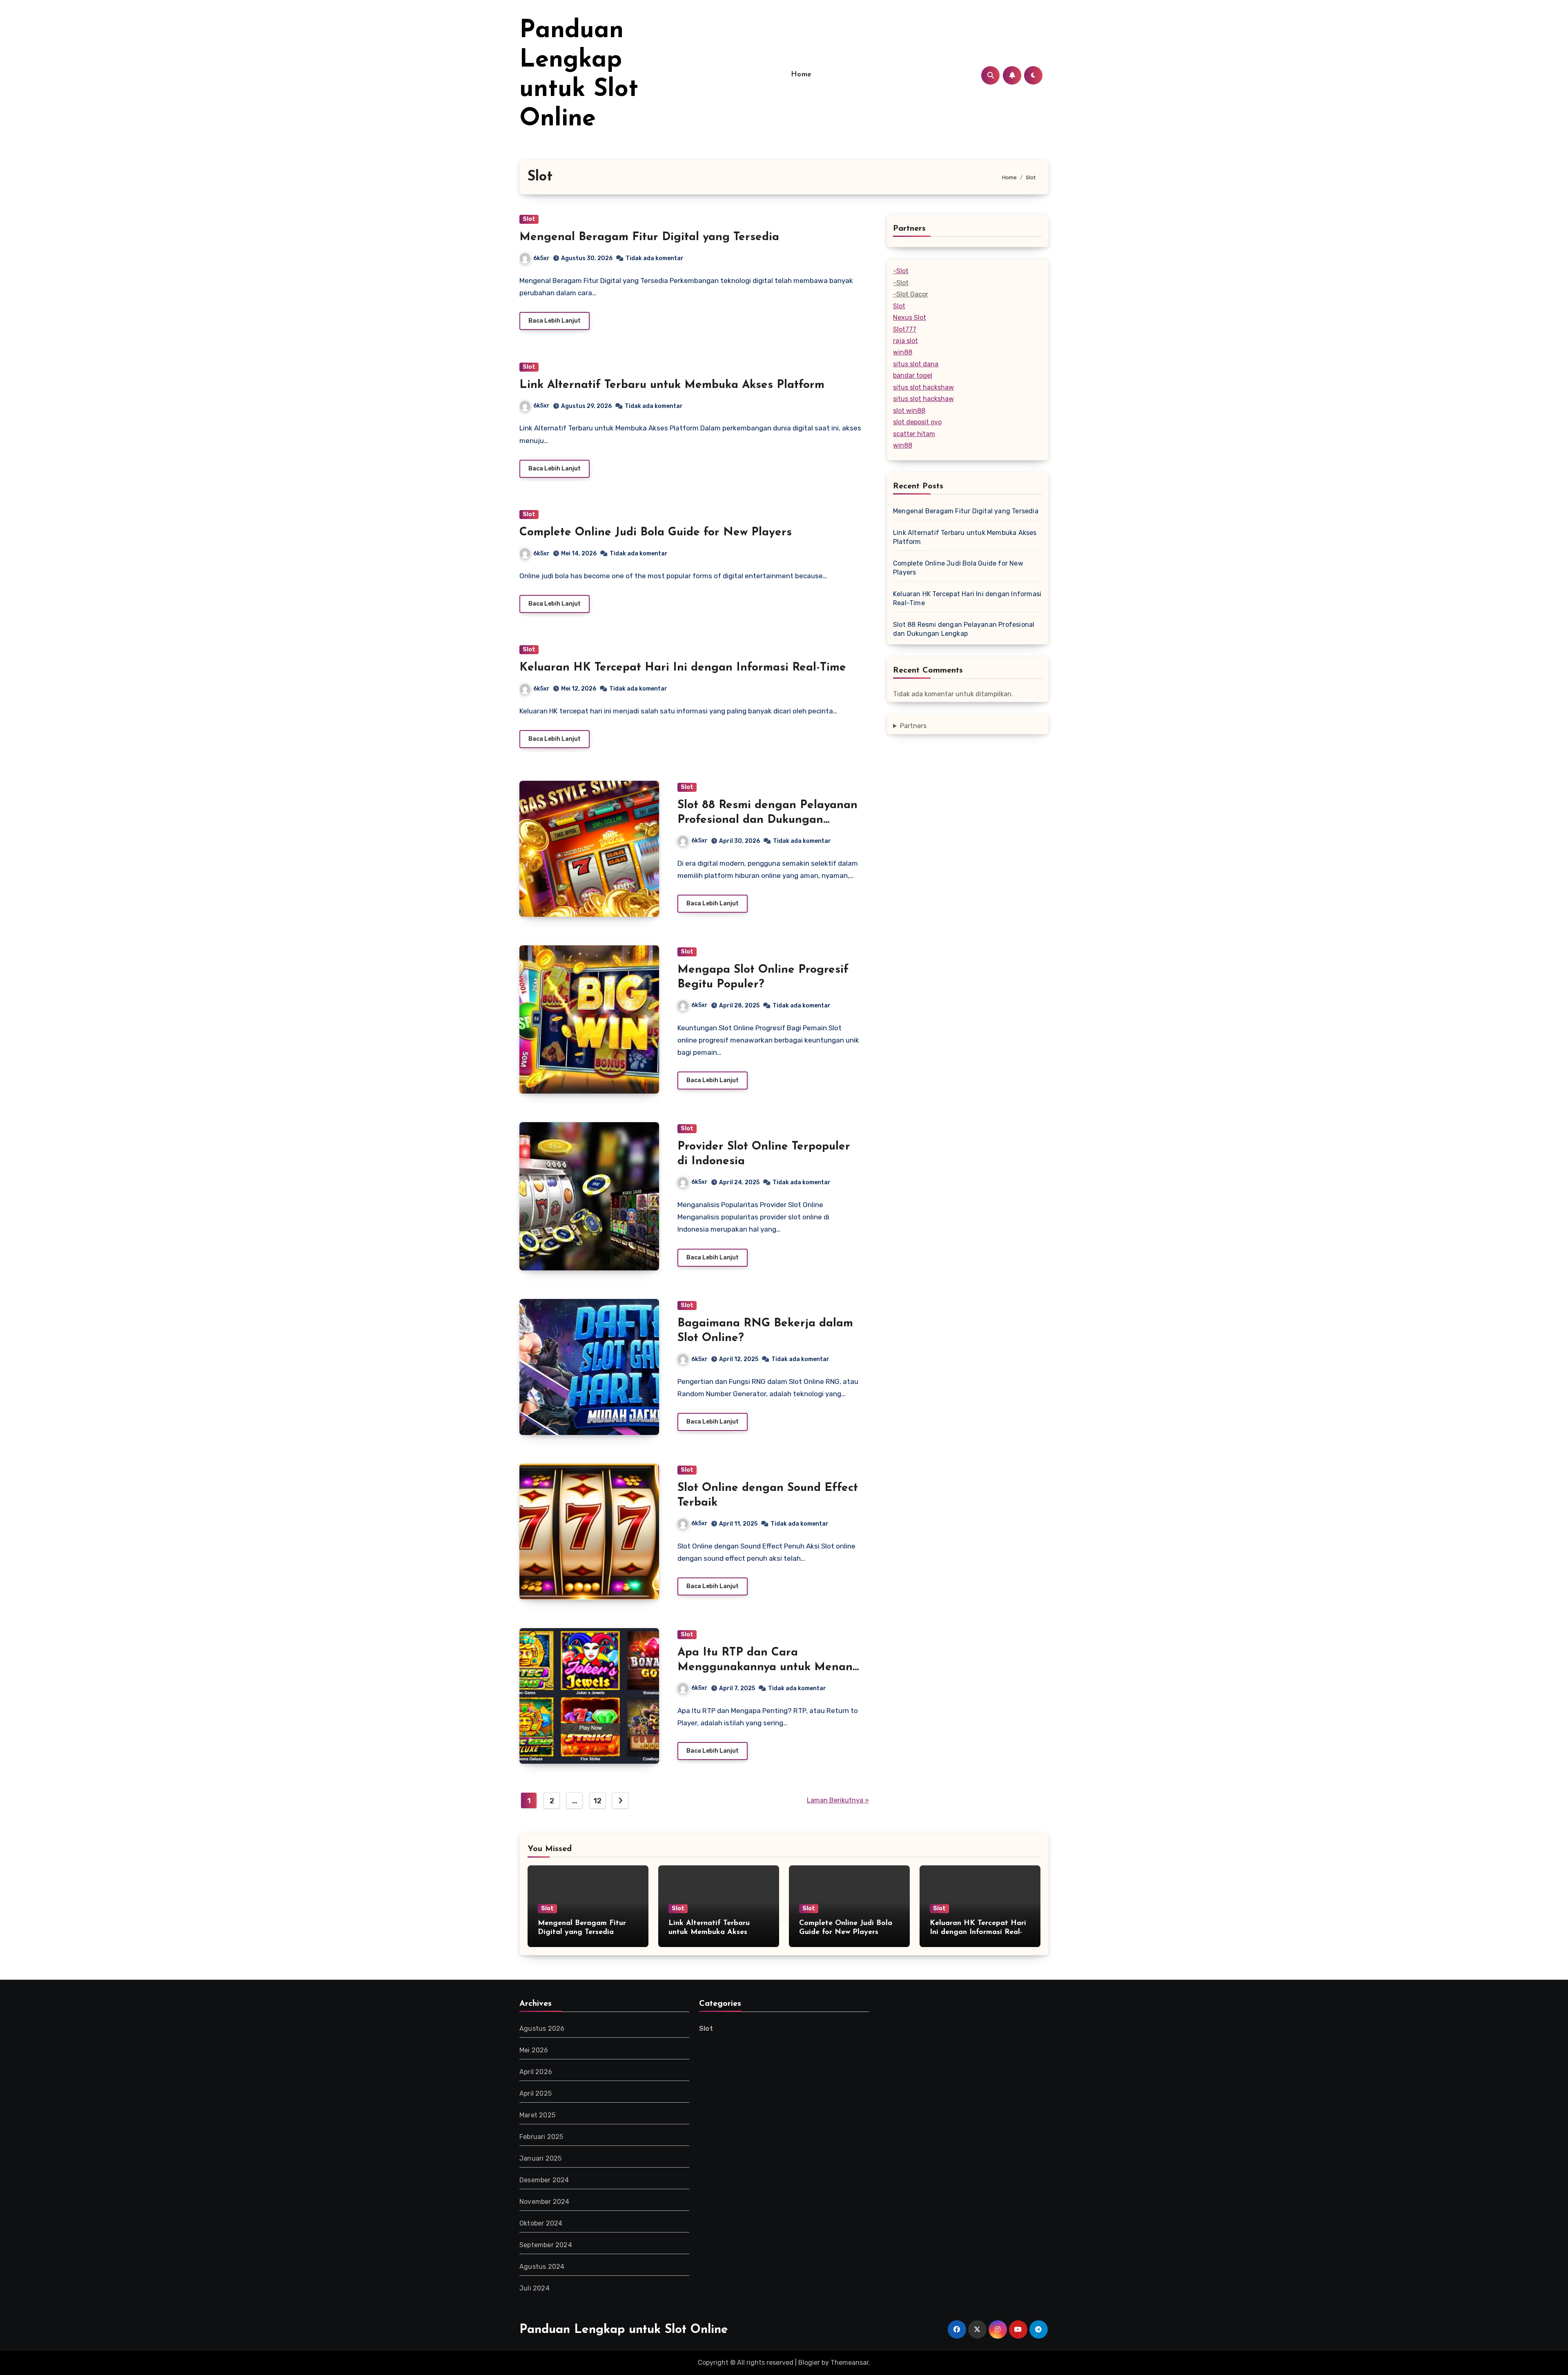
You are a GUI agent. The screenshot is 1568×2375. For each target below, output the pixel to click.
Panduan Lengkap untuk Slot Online (624, 2330)
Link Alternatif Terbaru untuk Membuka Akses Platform (672, 385)
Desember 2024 (544, 2180)
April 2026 (536, 2072)
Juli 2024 (535, 2288)
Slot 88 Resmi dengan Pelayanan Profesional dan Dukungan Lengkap (767, 820)
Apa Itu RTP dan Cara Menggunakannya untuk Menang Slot (769, 1668)
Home (801, 75)
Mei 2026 (534, 2050)
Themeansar (850, 2363)
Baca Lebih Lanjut (555, 321)
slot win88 (909, 411)
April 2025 (536, 2093)
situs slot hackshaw (923, 387)
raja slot (905, 341)
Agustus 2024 (542, 2267)
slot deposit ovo (917, 422)
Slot (529, 219)
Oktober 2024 (541, 2223)
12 (597, 1801)
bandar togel (913, 375)
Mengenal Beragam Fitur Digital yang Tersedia (649, 237)
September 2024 (546, 2245)
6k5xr (541, 258)
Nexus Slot (910, 317)
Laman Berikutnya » (838, 1800)
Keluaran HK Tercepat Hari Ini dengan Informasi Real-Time (683, 668)
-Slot (901, 271)
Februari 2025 (541, 2137)
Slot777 (905, 329)
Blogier (809, 2363)
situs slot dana (916, 364)
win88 (903, 352)
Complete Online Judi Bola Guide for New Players (656, 532)
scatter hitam (914, 434)
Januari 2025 (540, 2158)
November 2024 (545, 2202)
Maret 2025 (537, 2115)
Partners (913, 726)
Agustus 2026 (542, 2029)
